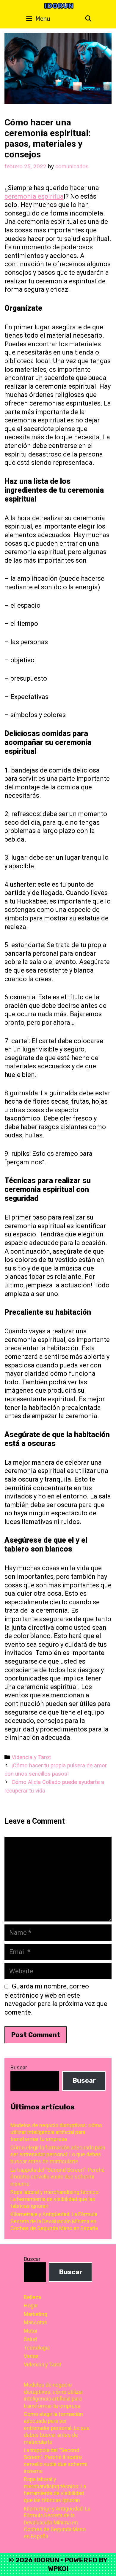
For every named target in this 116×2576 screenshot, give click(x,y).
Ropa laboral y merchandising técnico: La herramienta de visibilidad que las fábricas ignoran (55, 2199)
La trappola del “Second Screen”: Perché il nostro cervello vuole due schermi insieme (58, 2177)
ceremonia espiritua (34, 196)
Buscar (19, 2067)
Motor (31, 2331)
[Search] (88, 19)
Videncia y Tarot (31, 1757)
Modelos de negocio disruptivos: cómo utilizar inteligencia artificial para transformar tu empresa (56, 2132)
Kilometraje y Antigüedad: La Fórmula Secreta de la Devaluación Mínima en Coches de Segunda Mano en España (54, 2221)
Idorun (59, 6)
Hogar (31, 2306)
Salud (30, 2339)
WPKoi (58, 2569)
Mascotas (36, 2322)
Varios (31, 2356)
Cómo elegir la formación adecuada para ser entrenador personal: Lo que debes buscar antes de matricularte (58, 2154)
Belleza (32, 2297)
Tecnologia (37, 2348)
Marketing (36, 2314)
